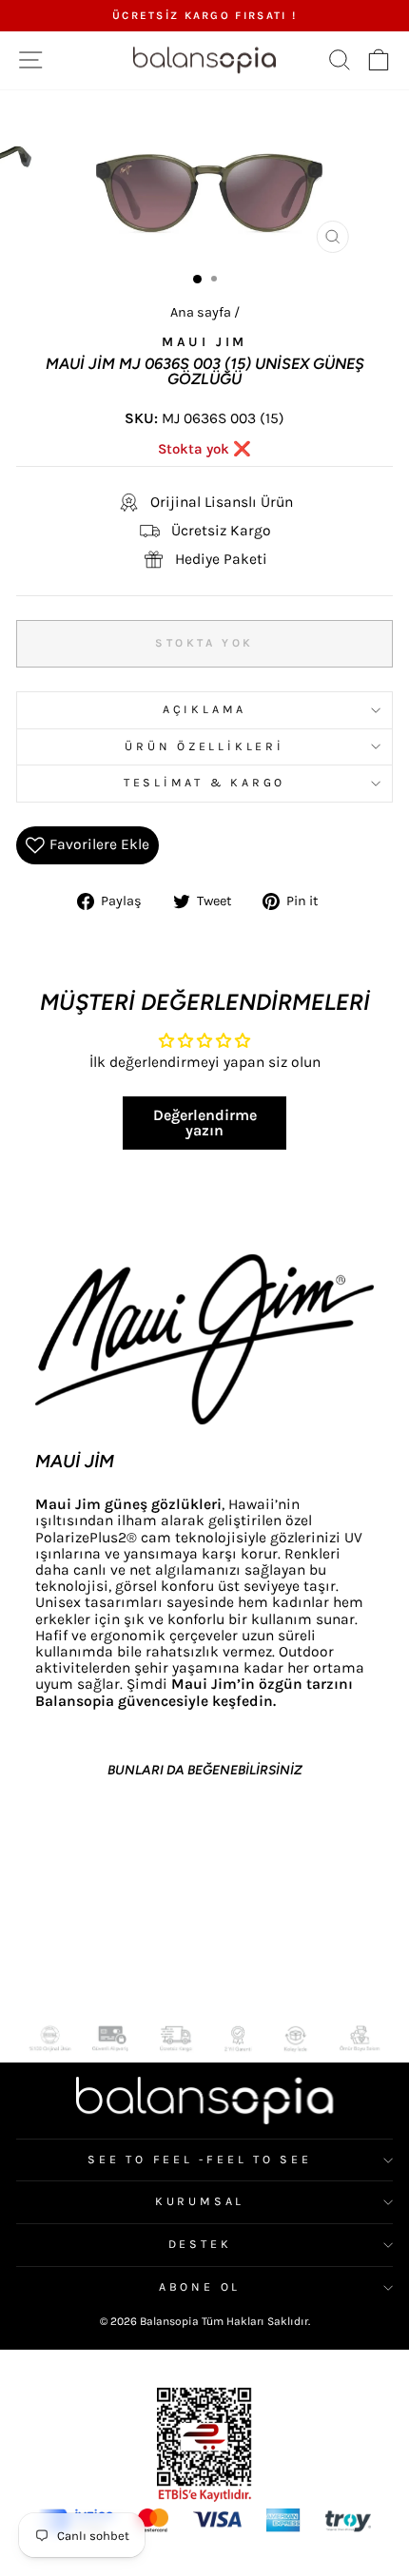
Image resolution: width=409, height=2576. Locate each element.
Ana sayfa (201, 312)
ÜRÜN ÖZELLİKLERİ (204, 746)
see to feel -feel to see (199, 2160)
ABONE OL (200, 2287)
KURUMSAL (200, 2201)
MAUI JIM (204, 342)
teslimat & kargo (204, 783)
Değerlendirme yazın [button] (205, 1123)
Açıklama (204, 709)
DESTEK (200, 2244)
